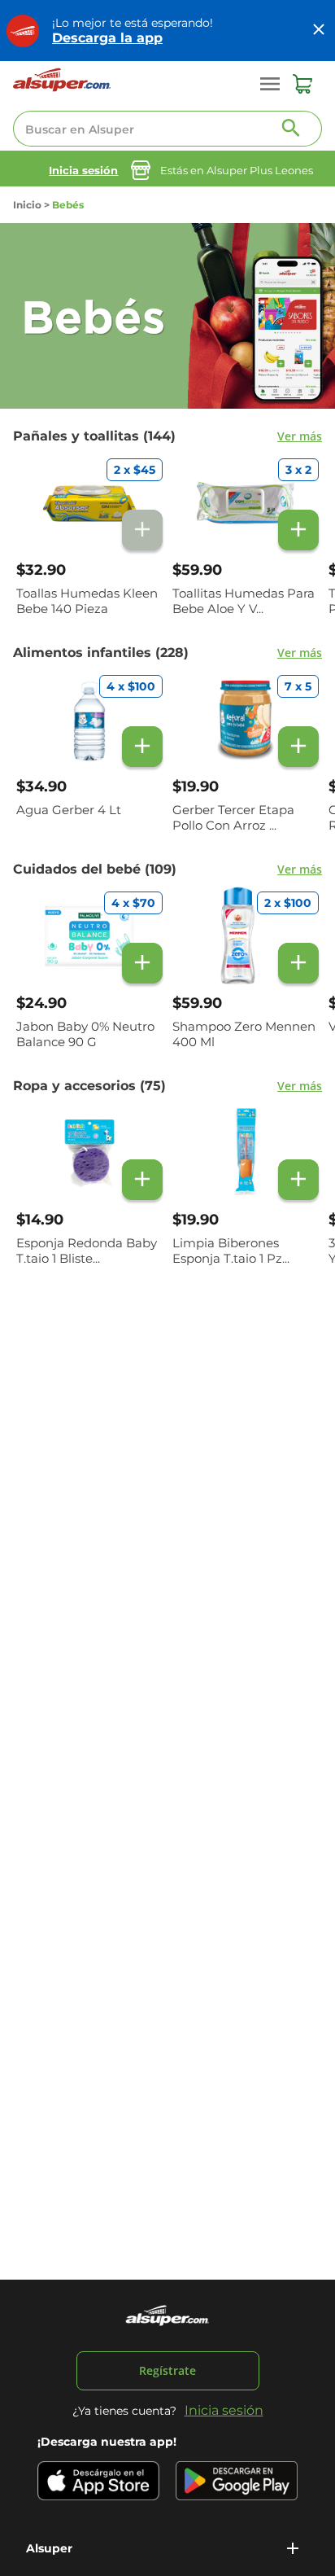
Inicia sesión (83, 170)
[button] (167, 2548)
